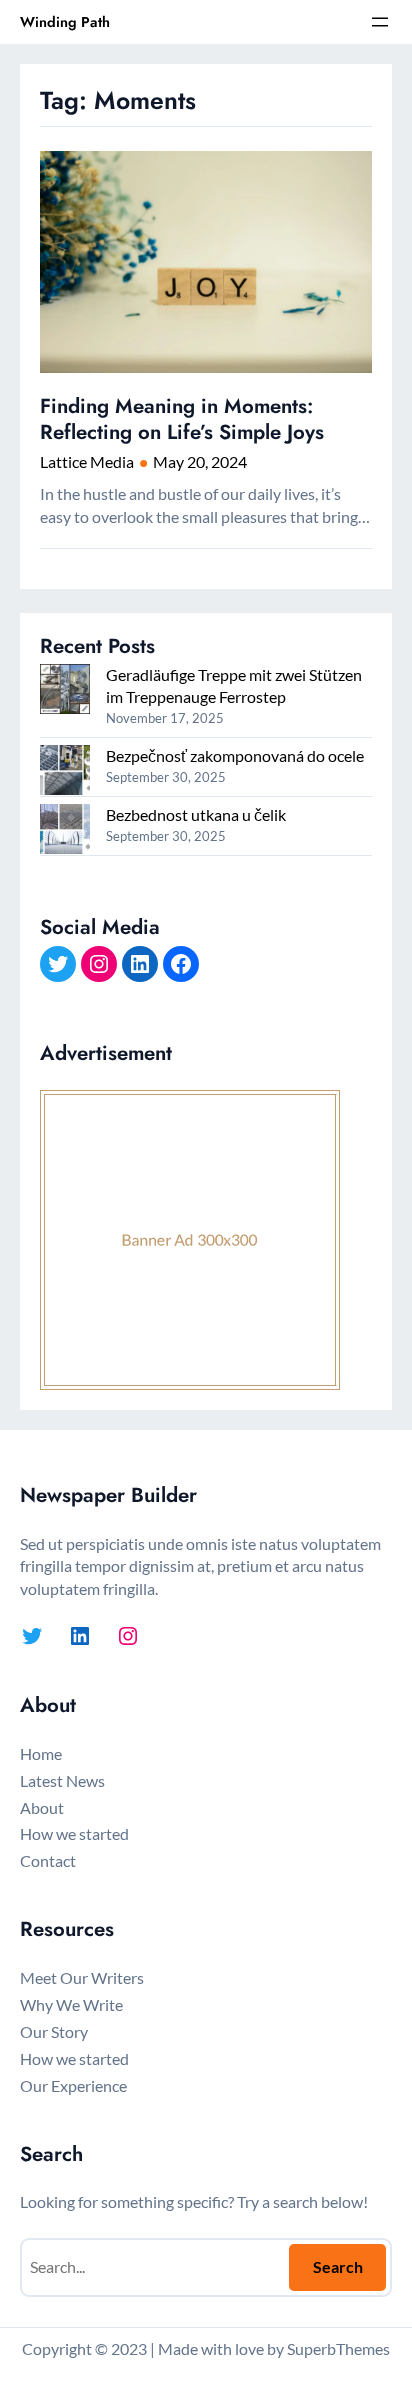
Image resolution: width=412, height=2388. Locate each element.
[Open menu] (380, 22)
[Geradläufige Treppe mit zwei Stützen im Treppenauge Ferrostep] (65, 691)
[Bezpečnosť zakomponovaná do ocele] (65, 772)
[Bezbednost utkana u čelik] (65, 831)
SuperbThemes (338, 2348)
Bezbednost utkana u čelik (196, 814)
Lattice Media (87, 461)
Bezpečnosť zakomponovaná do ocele (235, 755)
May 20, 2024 (200, 461)
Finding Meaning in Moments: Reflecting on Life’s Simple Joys (182, 419)
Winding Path (65, 22)
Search (338, 2266)
